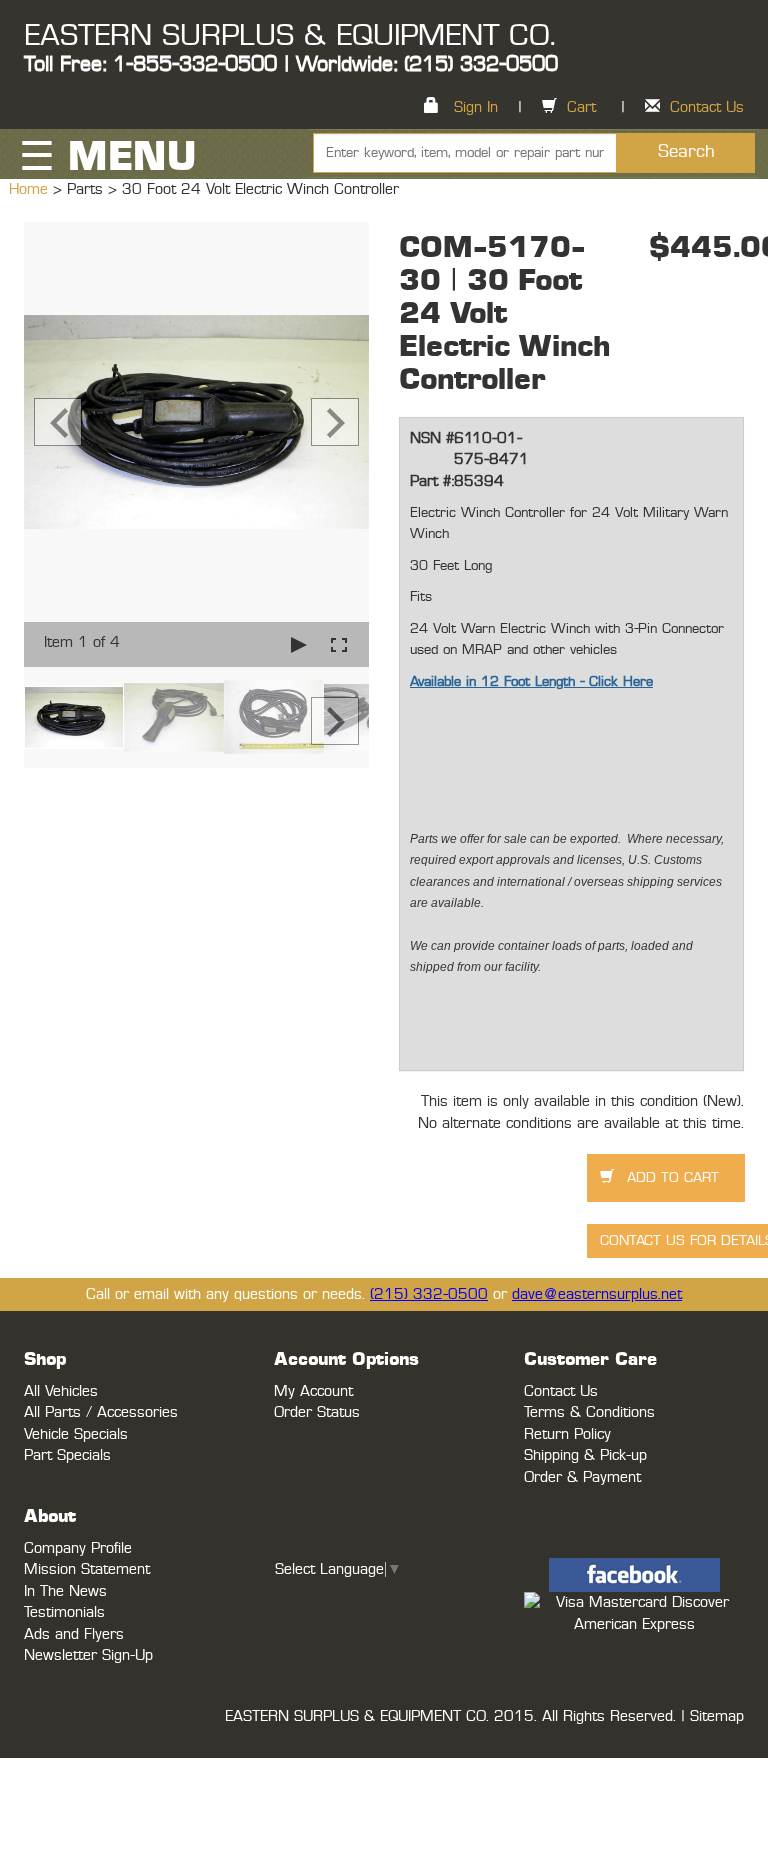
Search (686, 152)
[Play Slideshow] (299, 644)
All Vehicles (61, 1391)
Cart (581, 107)
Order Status (317, 1412)
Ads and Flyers (74, 1634)
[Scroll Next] (335, 721)
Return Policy (567, 1434)
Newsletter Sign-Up (88, 1655)
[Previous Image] (58, 422)
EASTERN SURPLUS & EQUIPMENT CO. (289, 36)
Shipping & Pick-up (585, 1455)
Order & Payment (582, 1477)
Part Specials (67, 1455)
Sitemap (717, 1716)
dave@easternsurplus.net (597, 1294)
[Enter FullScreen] (339, 644)
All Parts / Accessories (101, 1412)
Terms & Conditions (589, 1412)
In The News (65, 1591)
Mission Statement (87, 1569)
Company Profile (78, 1548)
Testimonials (64, 1612)
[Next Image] (335, 422)
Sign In (476, 107)
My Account (313, 1391)
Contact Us (707, 107)
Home (31, 189)
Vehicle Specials (76, 1434)
